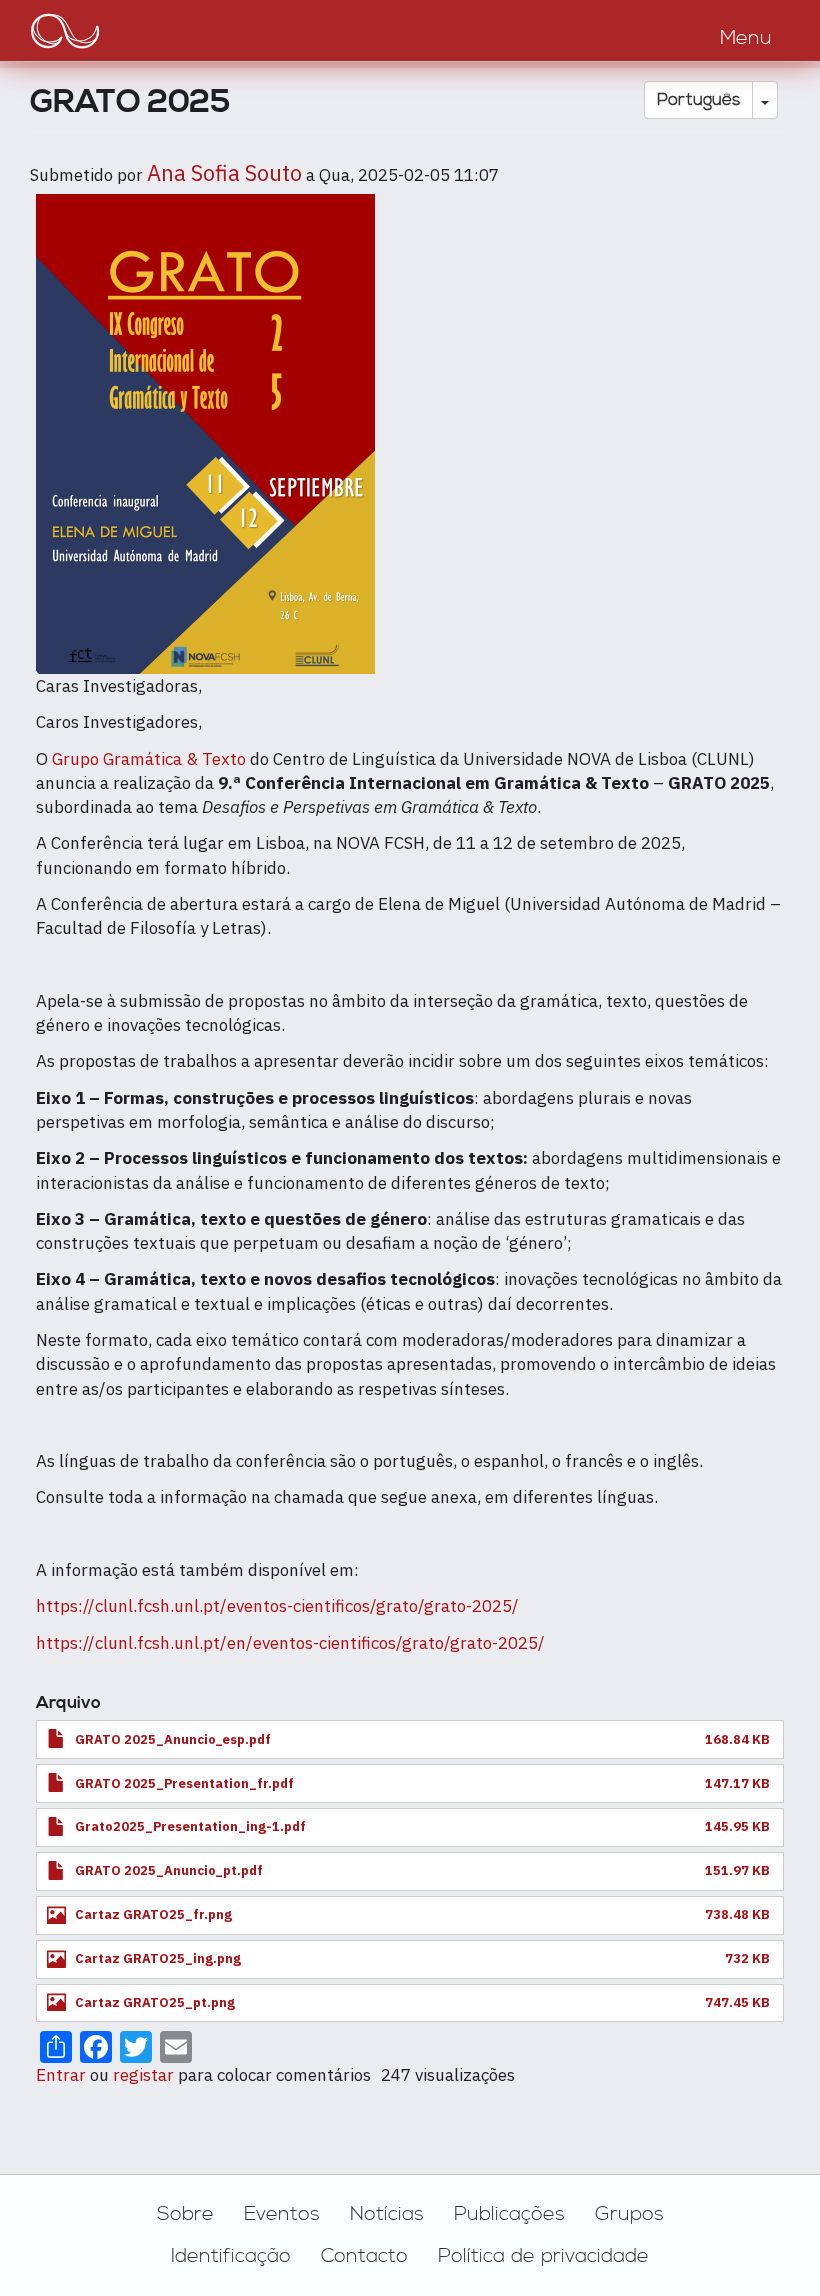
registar (143, 2075)
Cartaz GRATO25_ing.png (158, 1958)
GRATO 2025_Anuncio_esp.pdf (173, 1739)
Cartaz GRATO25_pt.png (155, 2002)
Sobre (185, 2214)
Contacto (364, 2256)
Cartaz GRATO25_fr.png (153, 1914)
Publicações (509, 2214)
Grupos (629, 2214)
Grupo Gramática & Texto (149, 759)
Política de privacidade (543, 2256)
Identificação (231, 2256)
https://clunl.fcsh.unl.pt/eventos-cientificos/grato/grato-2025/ (277, 1606)
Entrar (61, 2075)
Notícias (387, 2214)
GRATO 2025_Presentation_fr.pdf (184, 1783)
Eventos (282, 2214)
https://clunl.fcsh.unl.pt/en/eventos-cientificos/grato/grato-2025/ (290, 1643)
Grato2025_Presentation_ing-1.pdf (190, 1826)
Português (698, 100)
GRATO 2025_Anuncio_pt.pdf (169, 1870)
